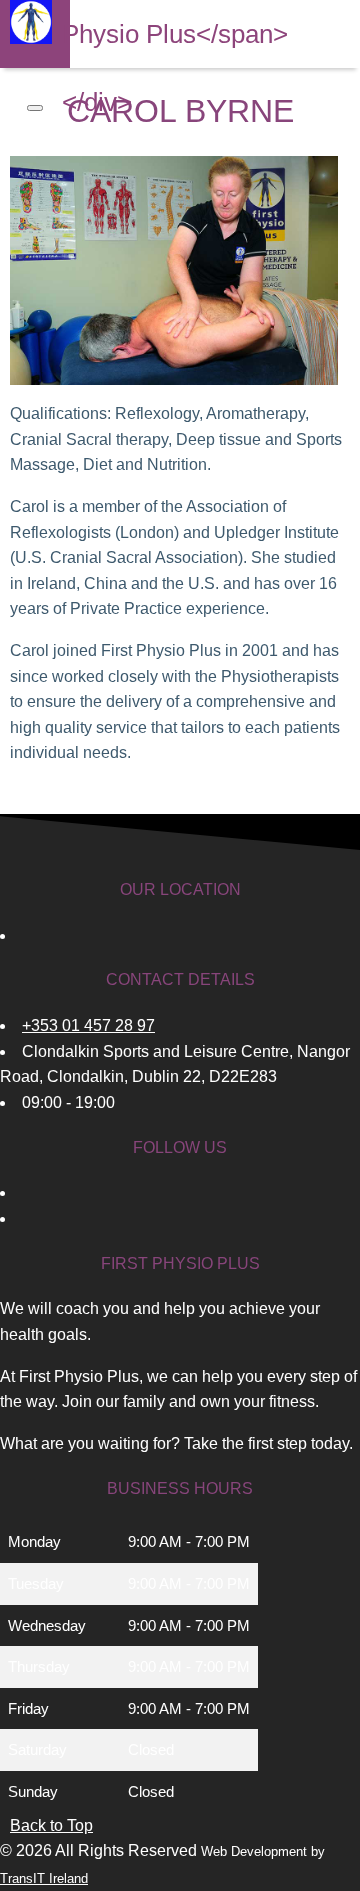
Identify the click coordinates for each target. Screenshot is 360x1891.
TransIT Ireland (44, 1878)
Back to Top (51, 1825)
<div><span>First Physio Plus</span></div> (175, 34)
